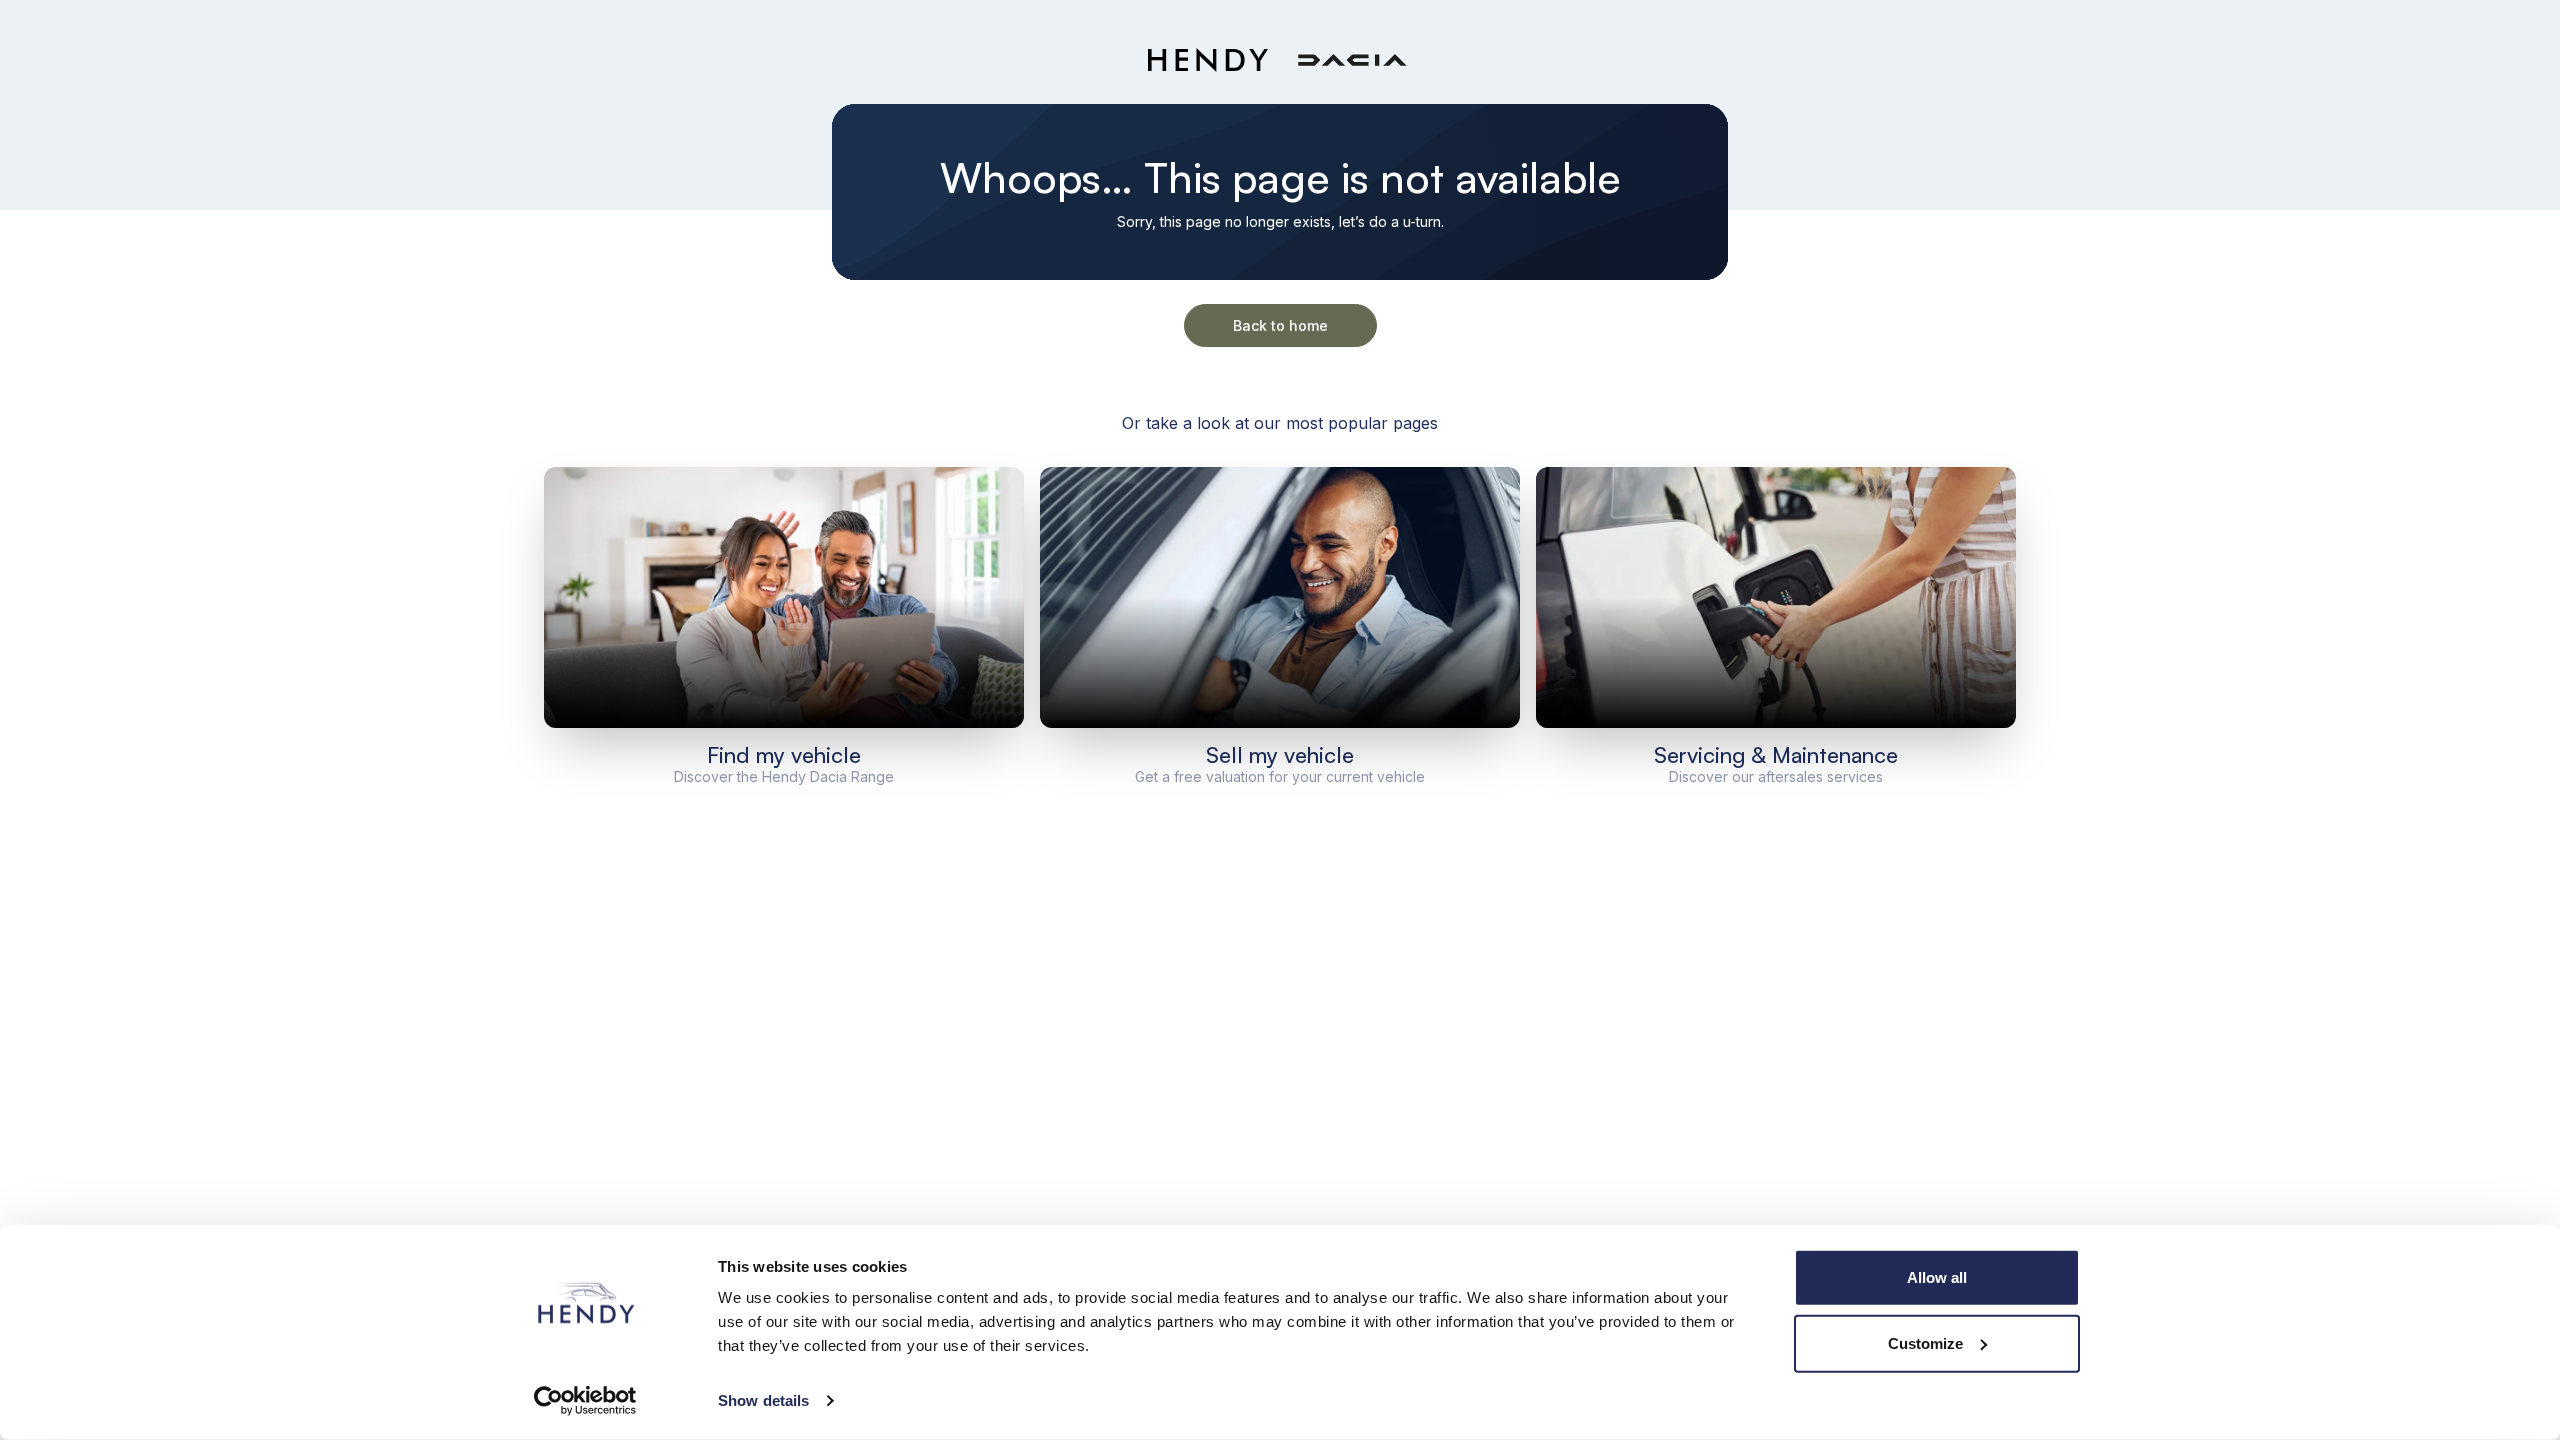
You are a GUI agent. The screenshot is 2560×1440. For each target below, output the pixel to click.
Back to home (1280, 325)
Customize (1925, 1342)
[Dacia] (1352, 60)
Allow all (1937, 1277)
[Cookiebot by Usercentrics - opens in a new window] (585, 1401)
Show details (763, 1400)
